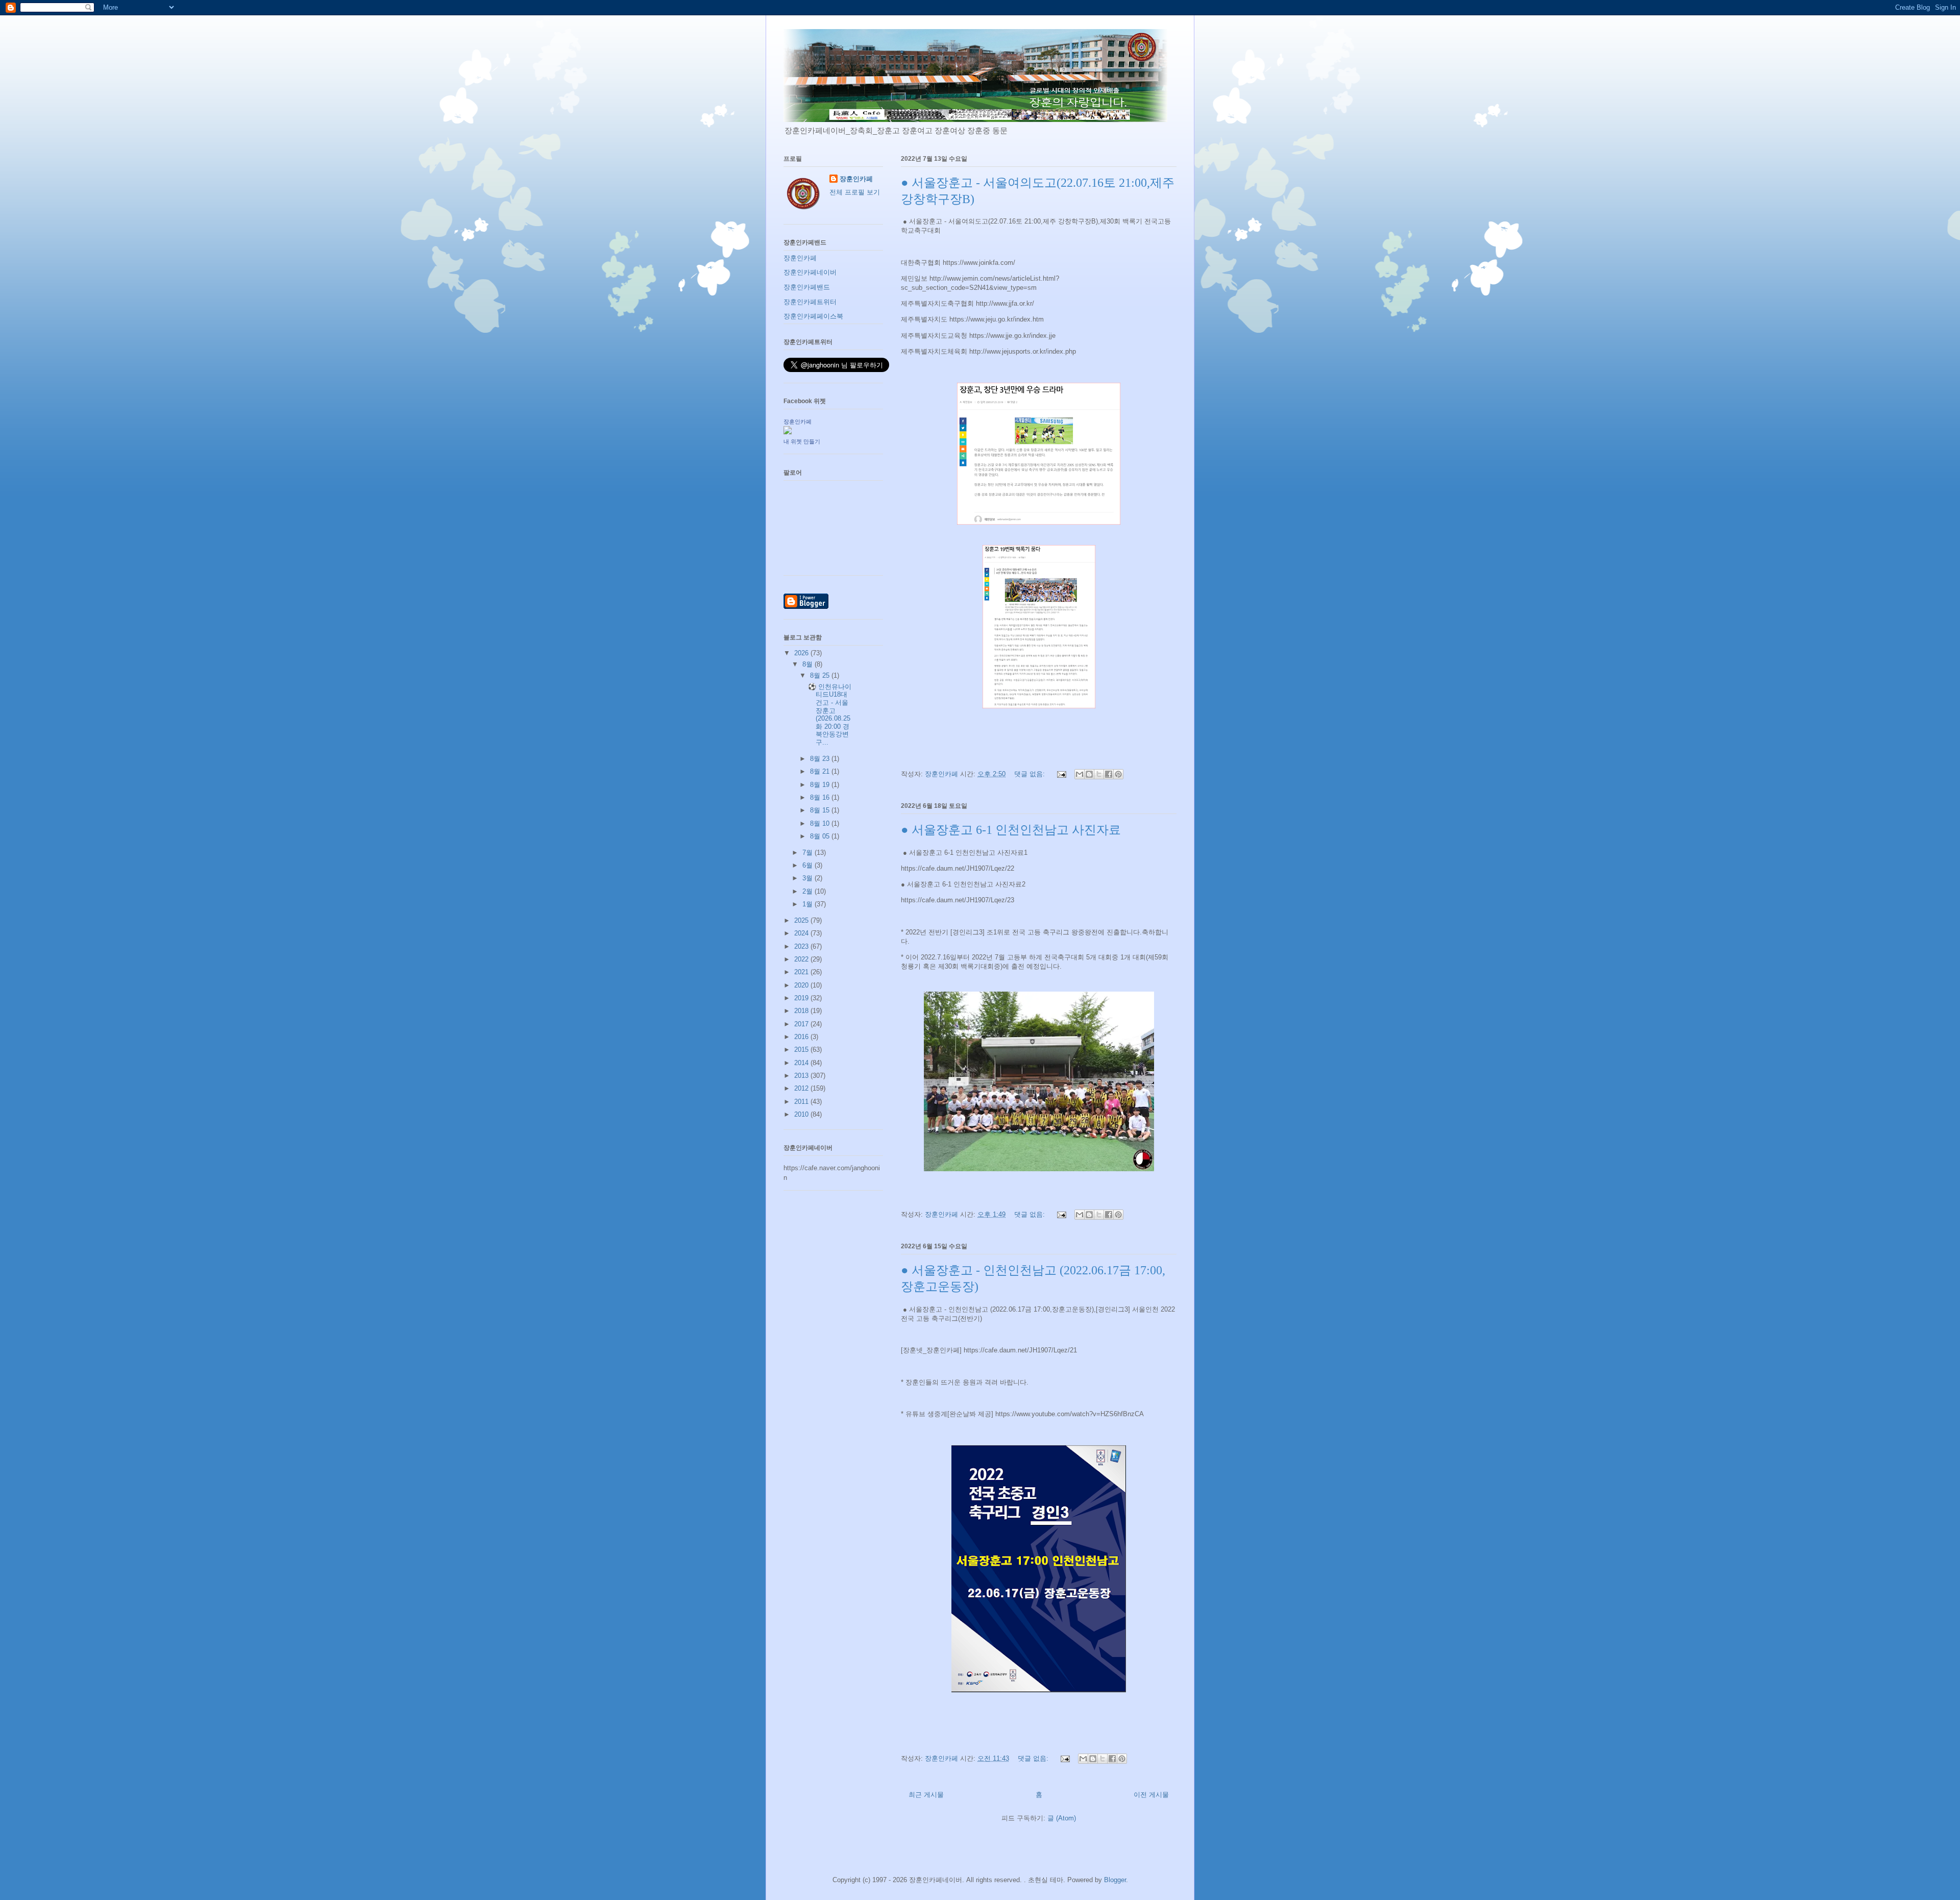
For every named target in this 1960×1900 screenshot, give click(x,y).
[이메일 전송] (1061, 774)
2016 (802, 1037)
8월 (808, 664)
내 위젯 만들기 (802, 441)
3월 (808, 878)
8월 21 (821, 771)
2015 (802, 1050)
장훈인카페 (856, 179)
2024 (802, 933)
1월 (808, 904)
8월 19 (821, 785)
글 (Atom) (1062, 1818)
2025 (802, 920)
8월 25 (821, 675)
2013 (802, 1076)
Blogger (1115, 1880)
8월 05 (821, 836)
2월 (808, 891)
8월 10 (821, 823)
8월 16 (821, 797)
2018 (802, 1011)
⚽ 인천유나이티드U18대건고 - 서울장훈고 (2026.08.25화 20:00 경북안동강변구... (830, 714)
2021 (802, 972)
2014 (802, 1063)
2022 (802, 959)
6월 (808, 865)
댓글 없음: (1031, 774)
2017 (802, 1024)
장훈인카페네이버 (810, 272)
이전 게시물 (1151, 1795)
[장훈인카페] (788, 432)
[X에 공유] (1099, 774)
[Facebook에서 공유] (1109, 774)
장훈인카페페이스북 (813, 316)
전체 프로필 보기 (855, 192)
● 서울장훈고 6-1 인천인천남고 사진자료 (1011, 830)
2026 (802, 653)
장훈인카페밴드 (807, 287)
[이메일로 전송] (1080, 774)
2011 (802, 1102)
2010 (802, 1114)
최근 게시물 (926, 1795)
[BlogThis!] (1089, 774)
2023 (802, 946)
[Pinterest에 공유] (1118, 774)
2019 (802, 998)
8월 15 (821, 810)
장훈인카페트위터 (810, 302)
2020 (802, 985)
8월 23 (821, 759)
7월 (808, 853)
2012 (802, 1088)
